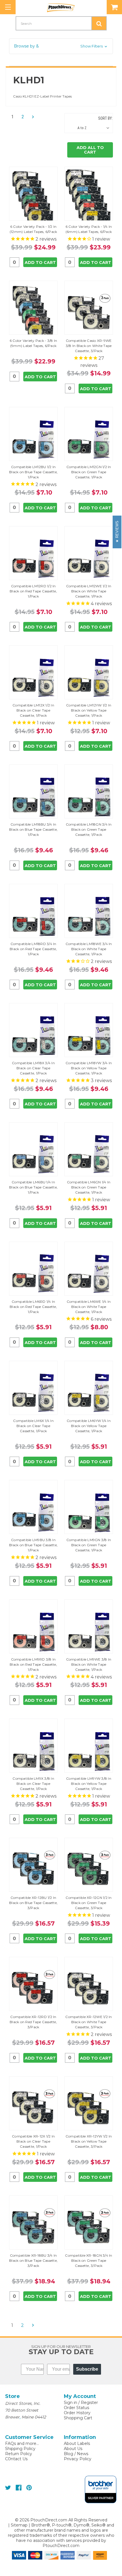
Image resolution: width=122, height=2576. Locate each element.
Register (89, 2403)
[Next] (31, 117)
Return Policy (19, 2454)
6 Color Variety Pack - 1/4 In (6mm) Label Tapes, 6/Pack (89, 229)
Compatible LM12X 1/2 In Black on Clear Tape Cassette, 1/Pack (33, 710)
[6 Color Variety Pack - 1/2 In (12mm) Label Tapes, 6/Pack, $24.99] (33, 198)
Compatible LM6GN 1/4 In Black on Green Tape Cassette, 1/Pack (89, 1187)
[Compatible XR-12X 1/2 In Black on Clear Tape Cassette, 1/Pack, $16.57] (33, 2108)
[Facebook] (19, 2488)
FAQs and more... (22, 2443)
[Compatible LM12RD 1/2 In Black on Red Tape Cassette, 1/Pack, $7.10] (33, 558)
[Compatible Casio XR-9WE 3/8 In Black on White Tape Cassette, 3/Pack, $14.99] (89, 312)
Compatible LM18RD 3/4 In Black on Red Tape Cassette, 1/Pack (33, 949)
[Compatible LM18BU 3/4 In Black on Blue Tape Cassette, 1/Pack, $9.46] (33, 796)
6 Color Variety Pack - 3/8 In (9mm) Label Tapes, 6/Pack (33, 343)
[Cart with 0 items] (114, 7)
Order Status (76, 2408)
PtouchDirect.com (61, 2546)
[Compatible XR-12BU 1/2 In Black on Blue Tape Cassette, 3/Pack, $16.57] (33, 1869)
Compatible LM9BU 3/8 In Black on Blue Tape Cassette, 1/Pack (33, 1545)
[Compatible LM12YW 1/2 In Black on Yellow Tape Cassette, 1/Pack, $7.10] (89, 677)
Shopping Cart (78, 2418)
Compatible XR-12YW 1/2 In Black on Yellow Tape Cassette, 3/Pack (89, 2141)
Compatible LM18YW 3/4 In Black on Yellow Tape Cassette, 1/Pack (89, 1068)
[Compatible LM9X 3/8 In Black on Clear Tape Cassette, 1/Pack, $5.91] (33, 1750)
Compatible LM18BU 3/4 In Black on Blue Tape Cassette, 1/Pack (33, 829)
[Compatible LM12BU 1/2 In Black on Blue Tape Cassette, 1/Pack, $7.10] (33, 439)
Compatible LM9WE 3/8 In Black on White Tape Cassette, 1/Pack (89, 1664)
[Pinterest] (29, 2488)
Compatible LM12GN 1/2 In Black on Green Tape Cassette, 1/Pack (89, 472)
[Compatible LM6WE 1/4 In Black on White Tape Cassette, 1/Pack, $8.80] (89, 1273)
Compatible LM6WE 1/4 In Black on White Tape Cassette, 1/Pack (89, 1307)
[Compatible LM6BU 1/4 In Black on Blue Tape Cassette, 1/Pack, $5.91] (33, 1154)
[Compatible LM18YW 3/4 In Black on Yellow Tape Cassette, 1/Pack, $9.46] (89, 1035)
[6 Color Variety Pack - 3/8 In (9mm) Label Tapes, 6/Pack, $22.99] (33, 312)
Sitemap (19, 2525)
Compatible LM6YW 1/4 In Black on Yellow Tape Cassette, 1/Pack (89, 1426)
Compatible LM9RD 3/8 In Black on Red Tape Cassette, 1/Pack (33, 1664)
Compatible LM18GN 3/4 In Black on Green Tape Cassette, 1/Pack (89, 829)
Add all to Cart (90, 150)
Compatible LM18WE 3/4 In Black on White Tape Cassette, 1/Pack (89, 949)
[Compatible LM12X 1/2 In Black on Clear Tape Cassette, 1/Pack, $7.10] (33, 677)
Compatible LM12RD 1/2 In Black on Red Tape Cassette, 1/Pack (33, 591)
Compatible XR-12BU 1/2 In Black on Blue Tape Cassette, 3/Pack (33, 1903)
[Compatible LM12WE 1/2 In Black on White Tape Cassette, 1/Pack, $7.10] (89, 558)
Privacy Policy (78, 2459)
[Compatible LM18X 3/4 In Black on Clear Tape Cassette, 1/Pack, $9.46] (33, 1035)
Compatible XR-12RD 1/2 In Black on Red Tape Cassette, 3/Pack (33, 2022)
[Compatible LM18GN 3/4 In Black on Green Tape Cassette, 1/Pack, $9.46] (89, 796)
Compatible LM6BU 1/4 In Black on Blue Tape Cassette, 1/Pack (33, 1187)
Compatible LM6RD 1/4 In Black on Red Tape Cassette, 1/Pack (33, 1307)
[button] (61, 46)
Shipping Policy (20, 2449)
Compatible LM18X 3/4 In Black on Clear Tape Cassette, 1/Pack (33, 1068)
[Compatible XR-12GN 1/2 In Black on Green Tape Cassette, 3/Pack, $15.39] (89, 1869)
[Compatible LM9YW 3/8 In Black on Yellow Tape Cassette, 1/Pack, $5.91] (89, 1750)
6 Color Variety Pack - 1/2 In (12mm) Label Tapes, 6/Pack (33, 229)
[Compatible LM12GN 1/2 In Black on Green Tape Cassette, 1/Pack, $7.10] (89, 439)
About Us (73, 2449)
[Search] (99, 23)
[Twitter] (8, 2488)
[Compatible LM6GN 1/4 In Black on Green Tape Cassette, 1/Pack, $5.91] (89, 1154)
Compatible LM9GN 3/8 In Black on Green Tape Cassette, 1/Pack (89, 1545)
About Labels (77, 2443)
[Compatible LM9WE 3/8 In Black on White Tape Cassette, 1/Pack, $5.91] (89, 1631)
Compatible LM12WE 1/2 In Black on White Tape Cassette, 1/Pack (89, 591)
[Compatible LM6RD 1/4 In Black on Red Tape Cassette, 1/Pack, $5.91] (33, 1273)
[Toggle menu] (8, 7)
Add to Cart (40, 262)
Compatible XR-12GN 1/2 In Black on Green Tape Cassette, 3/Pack (89, 1903)
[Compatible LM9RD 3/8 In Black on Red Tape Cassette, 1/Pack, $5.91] (33, 1631)
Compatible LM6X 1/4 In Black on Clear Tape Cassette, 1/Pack (33, 1426)
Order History (77, 2413)
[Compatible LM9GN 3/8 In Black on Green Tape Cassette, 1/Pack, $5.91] (89, 1512)
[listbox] (95, 128)
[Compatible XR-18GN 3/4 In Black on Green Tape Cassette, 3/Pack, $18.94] (89, 2227)
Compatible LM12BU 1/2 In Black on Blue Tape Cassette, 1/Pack (33, 472)
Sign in (71, 2403)
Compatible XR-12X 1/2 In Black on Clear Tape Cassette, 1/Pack (33, 2141)
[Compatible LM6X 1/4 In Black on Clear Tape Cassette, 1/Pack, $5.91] (33, 1393)
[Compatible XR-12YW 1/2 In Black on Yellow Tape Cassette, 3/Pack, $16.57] (89, 2108)
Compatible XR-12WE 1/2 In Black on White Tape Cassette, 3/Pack (89, 2022)
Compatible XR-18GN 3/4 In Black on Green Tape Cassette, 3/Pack (89, 2260)
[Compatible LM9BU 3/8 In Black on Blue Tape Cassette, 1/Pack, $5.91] (33, 1512)
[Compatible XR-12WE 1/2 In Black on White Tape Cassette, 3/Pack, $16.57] (89, 1989)
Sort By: (105, 118)
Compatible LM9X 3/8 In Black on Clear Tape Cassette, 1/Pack (33, 1784)
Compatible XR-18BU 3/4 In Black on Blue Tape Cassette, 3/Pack (33, 2260)
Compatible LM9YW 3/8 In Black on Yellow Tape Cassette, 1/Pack (89, 1784)
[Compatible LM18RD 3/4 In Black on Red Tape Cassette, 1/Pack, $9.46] (33, 916)
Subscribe (87, 2369)
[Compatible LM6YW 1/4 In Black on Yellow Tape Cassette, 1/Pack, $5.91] (89, 1393)
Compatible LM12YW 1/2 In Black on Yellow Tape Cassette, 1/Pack (89, 710)
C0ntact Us (16, 2459)
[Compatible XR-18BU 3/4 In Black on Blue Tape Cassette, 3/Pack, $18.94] (33, 2227)
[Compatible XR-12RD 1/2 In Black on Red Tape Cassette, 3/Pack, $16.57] (33, 1989)
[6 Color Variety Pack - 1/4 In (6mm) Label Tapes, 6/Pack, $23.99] (89, 198)
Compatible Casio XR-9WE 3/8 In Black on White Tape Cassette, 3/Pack (89, 346)
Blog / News (76, 2454)
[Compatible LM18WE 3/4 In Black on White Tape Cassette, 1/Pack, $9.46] (89, 916)
